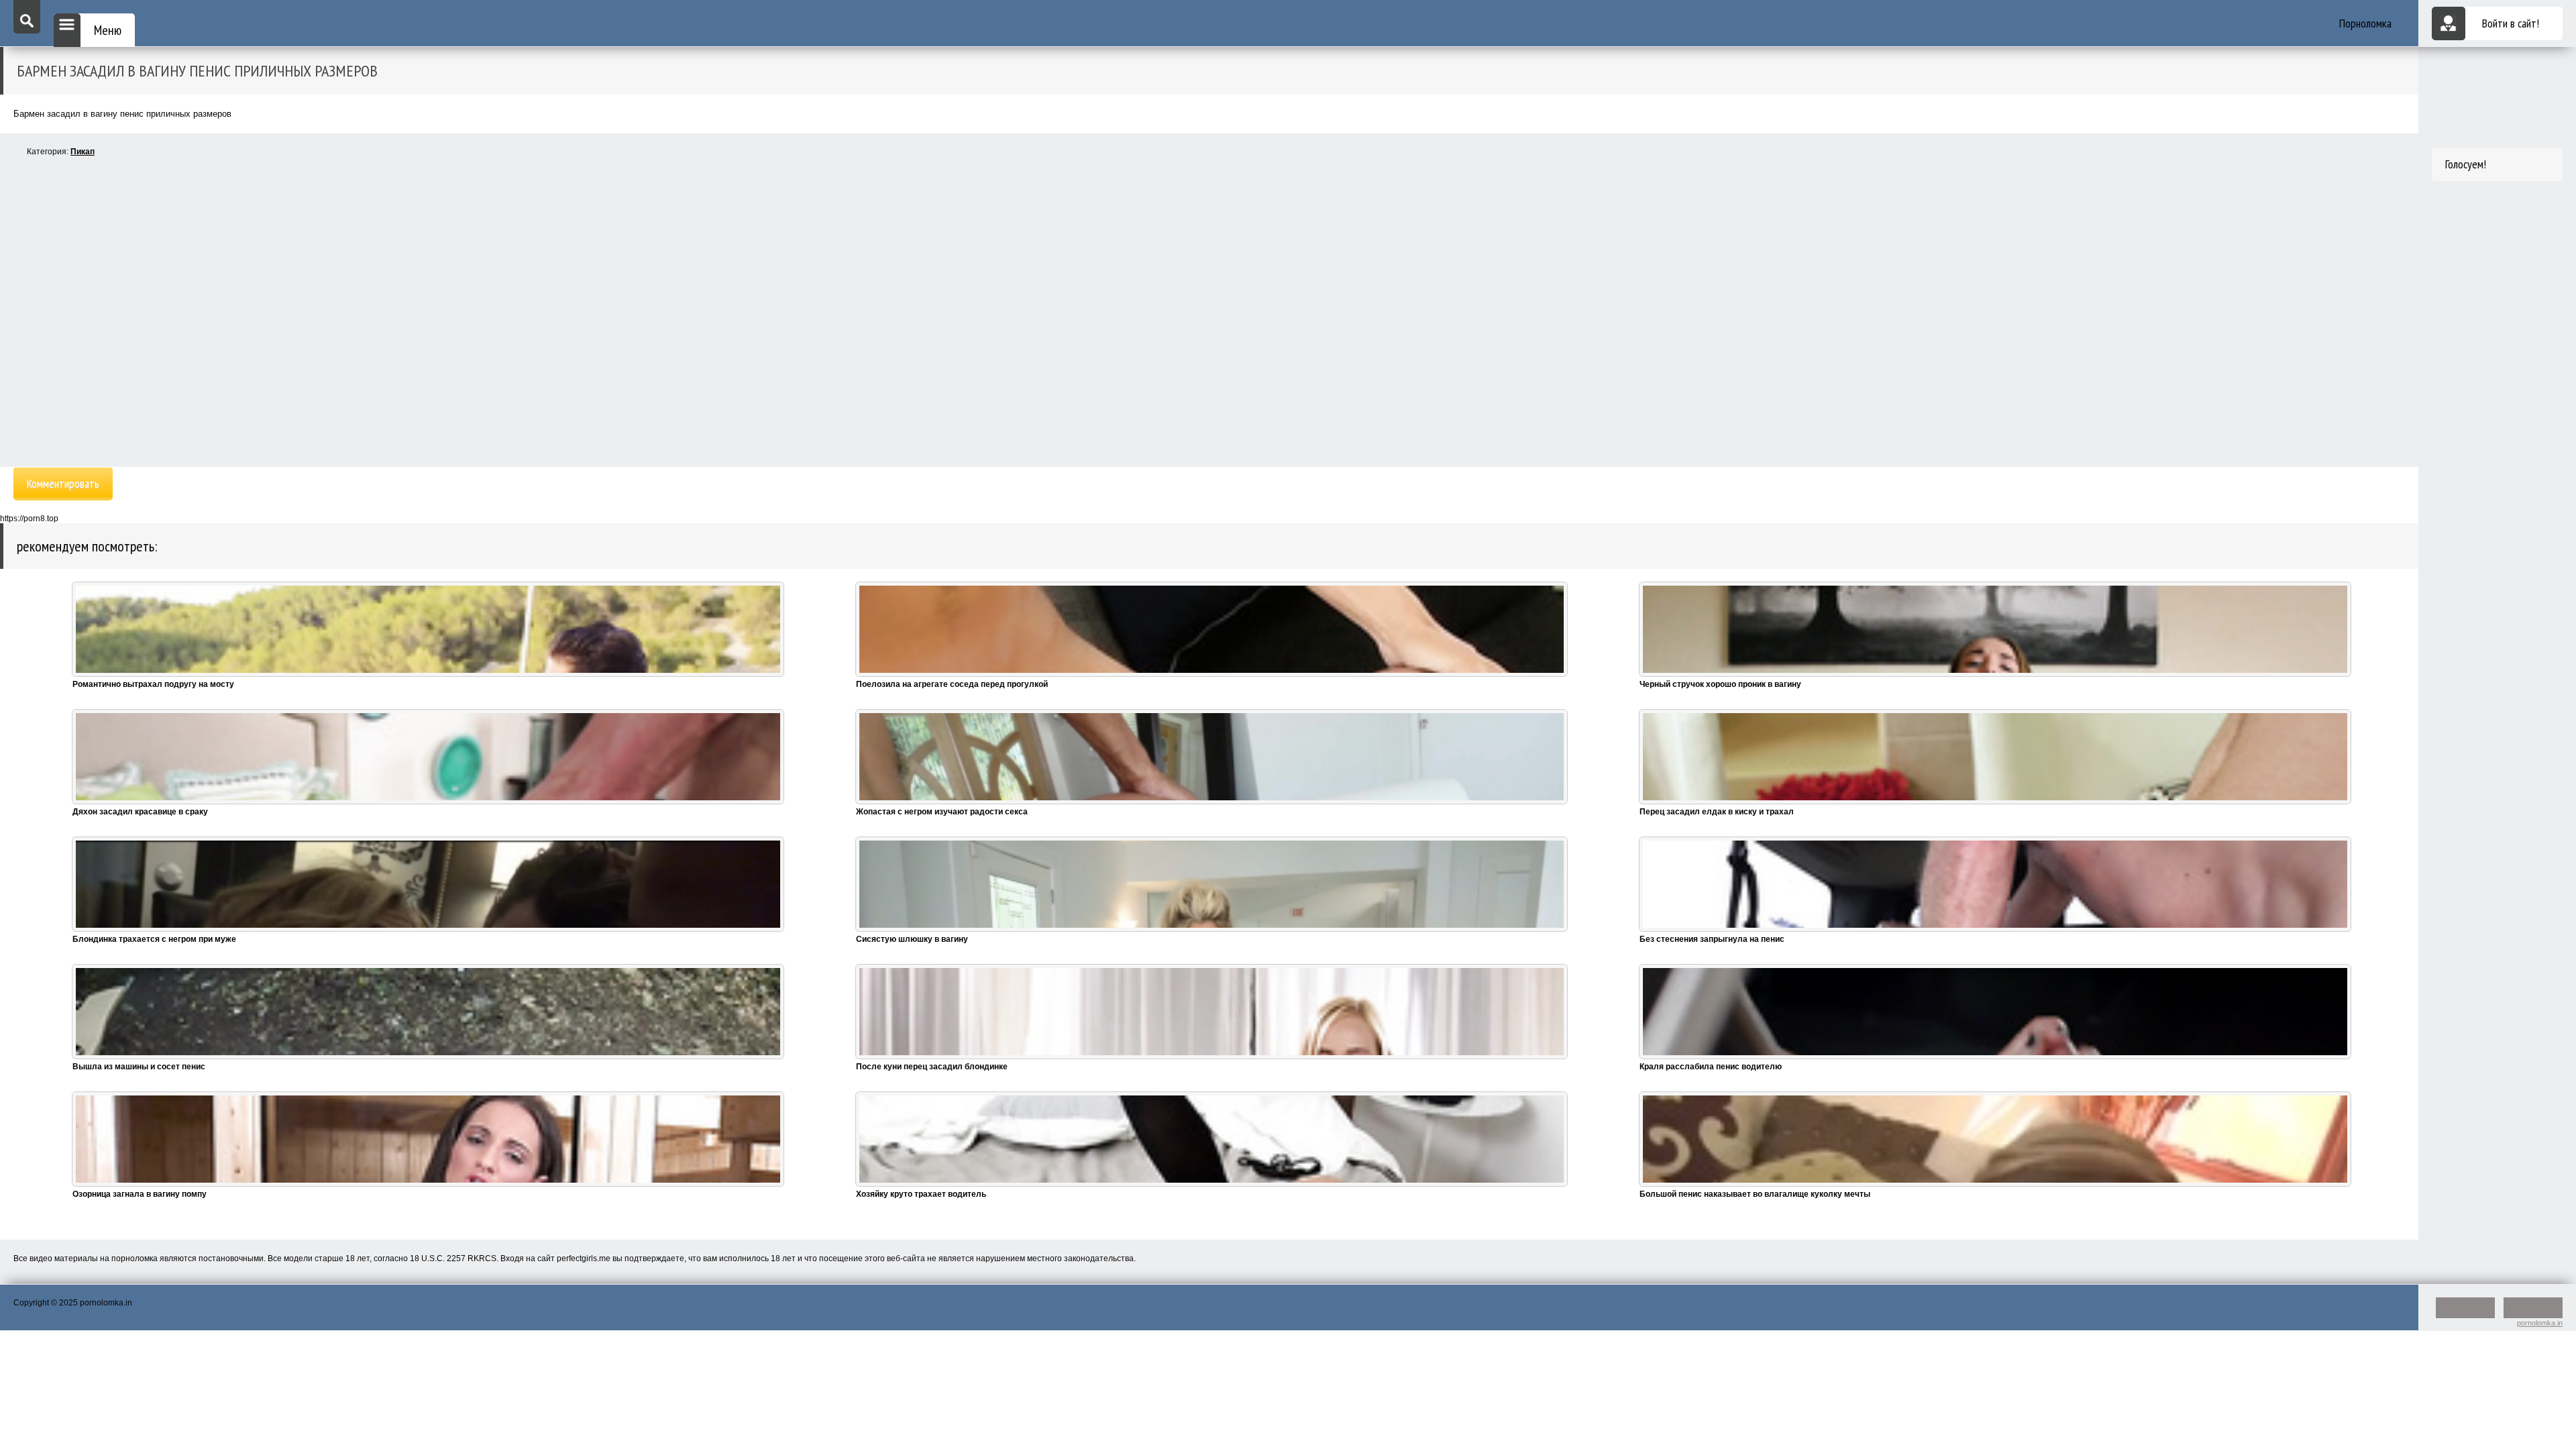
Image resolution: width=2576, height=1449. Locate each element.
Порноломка (2365, 23)
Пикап (83, 152)
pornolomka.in (2540, 1323)
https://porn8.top (29, 519)
